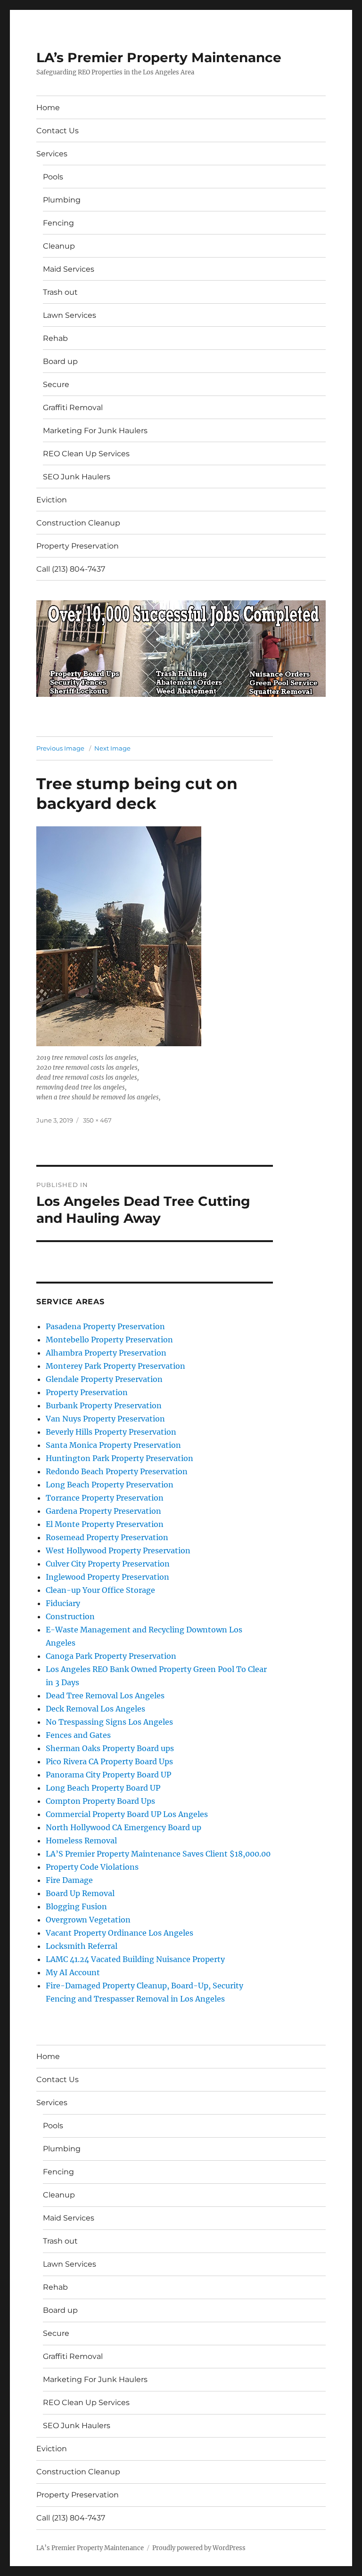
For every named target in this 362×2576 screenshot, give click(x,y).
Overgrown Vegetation (88, 1920)
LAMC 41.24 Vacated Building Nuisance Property (135, 1959)
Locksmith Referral (82, 1946)
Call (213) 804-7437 (71, 569)
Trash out (60, 292)
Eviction (52, 500)
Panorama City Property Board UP (108, 1775)
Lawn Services (70, 315)
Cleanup (59, 246)
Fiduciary (63, 1603)
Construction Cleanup (78, 523)
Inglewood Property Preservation (107, 1577)
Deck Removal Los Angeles (95, 1709)
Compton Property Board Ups (100, 1801)
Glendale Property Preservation (104, 1379)
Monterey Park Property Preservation (115, 1366)
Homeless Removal (81, 1841)
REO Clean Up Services (86, 454)
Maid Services (69, 269)
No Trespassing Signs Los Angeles (109, 1722)
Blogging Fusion (76, 1906)
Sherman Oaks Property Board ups (110, 1748)
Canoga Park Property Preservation (111, 1656)
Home (48, 108)
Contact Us (58, 131)
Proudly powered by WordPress (199, 2548)
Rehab (55, 338)
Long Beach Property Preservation (110, 1485)
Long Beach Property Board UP (103, 1788)
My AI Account (73, 1972)
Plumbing (62, 200)
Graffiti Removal (73, 408)
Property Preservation (78, 546)
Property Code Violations (92, 1867)
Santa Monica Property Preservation (113, 1445)
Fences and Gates (78, 1735)
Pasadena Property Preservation (105, 1326)
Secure (56, 384)
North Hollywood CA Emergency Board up (123, 1827)
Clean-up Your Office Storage (100, 1590)
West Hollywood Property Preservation (118, 1550)
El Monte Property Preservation (105, 1524)
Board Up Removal (80, 1893)
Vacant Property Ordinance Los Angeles (119, 1933)
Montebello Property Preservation (109, 1340)
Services (52, 154)
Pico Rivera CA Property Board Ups (109, 1761)
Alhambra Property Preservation (106, 1353)
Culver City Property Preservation (108, 1564)
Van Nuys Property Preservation (105, 1419)
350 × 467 (97, 1120)
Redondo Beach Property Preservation (117, 1471)
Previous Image (60, 748)
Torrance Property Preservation (105, 1498)
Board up (60, 361)
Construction (70, 1616)
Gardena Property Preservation (103, 1511)
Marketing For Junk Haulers (95, 431)
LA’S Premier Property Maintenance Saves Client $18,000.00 (158, 1854)
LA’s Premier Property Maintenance (159, 57)
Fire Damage (69, 1880)
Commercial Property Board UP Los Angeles (127, 1814)
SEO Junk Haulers (77, 477)
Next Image (112, 748)
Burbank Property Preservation (104, 1405)
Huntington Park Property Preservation (119, 1458)
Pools (53, 177)
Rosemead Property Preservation (107, 1537)
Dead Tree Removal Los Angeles (105, 1696)
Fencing (58, 223)
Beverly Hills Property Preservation (111, 1432)
